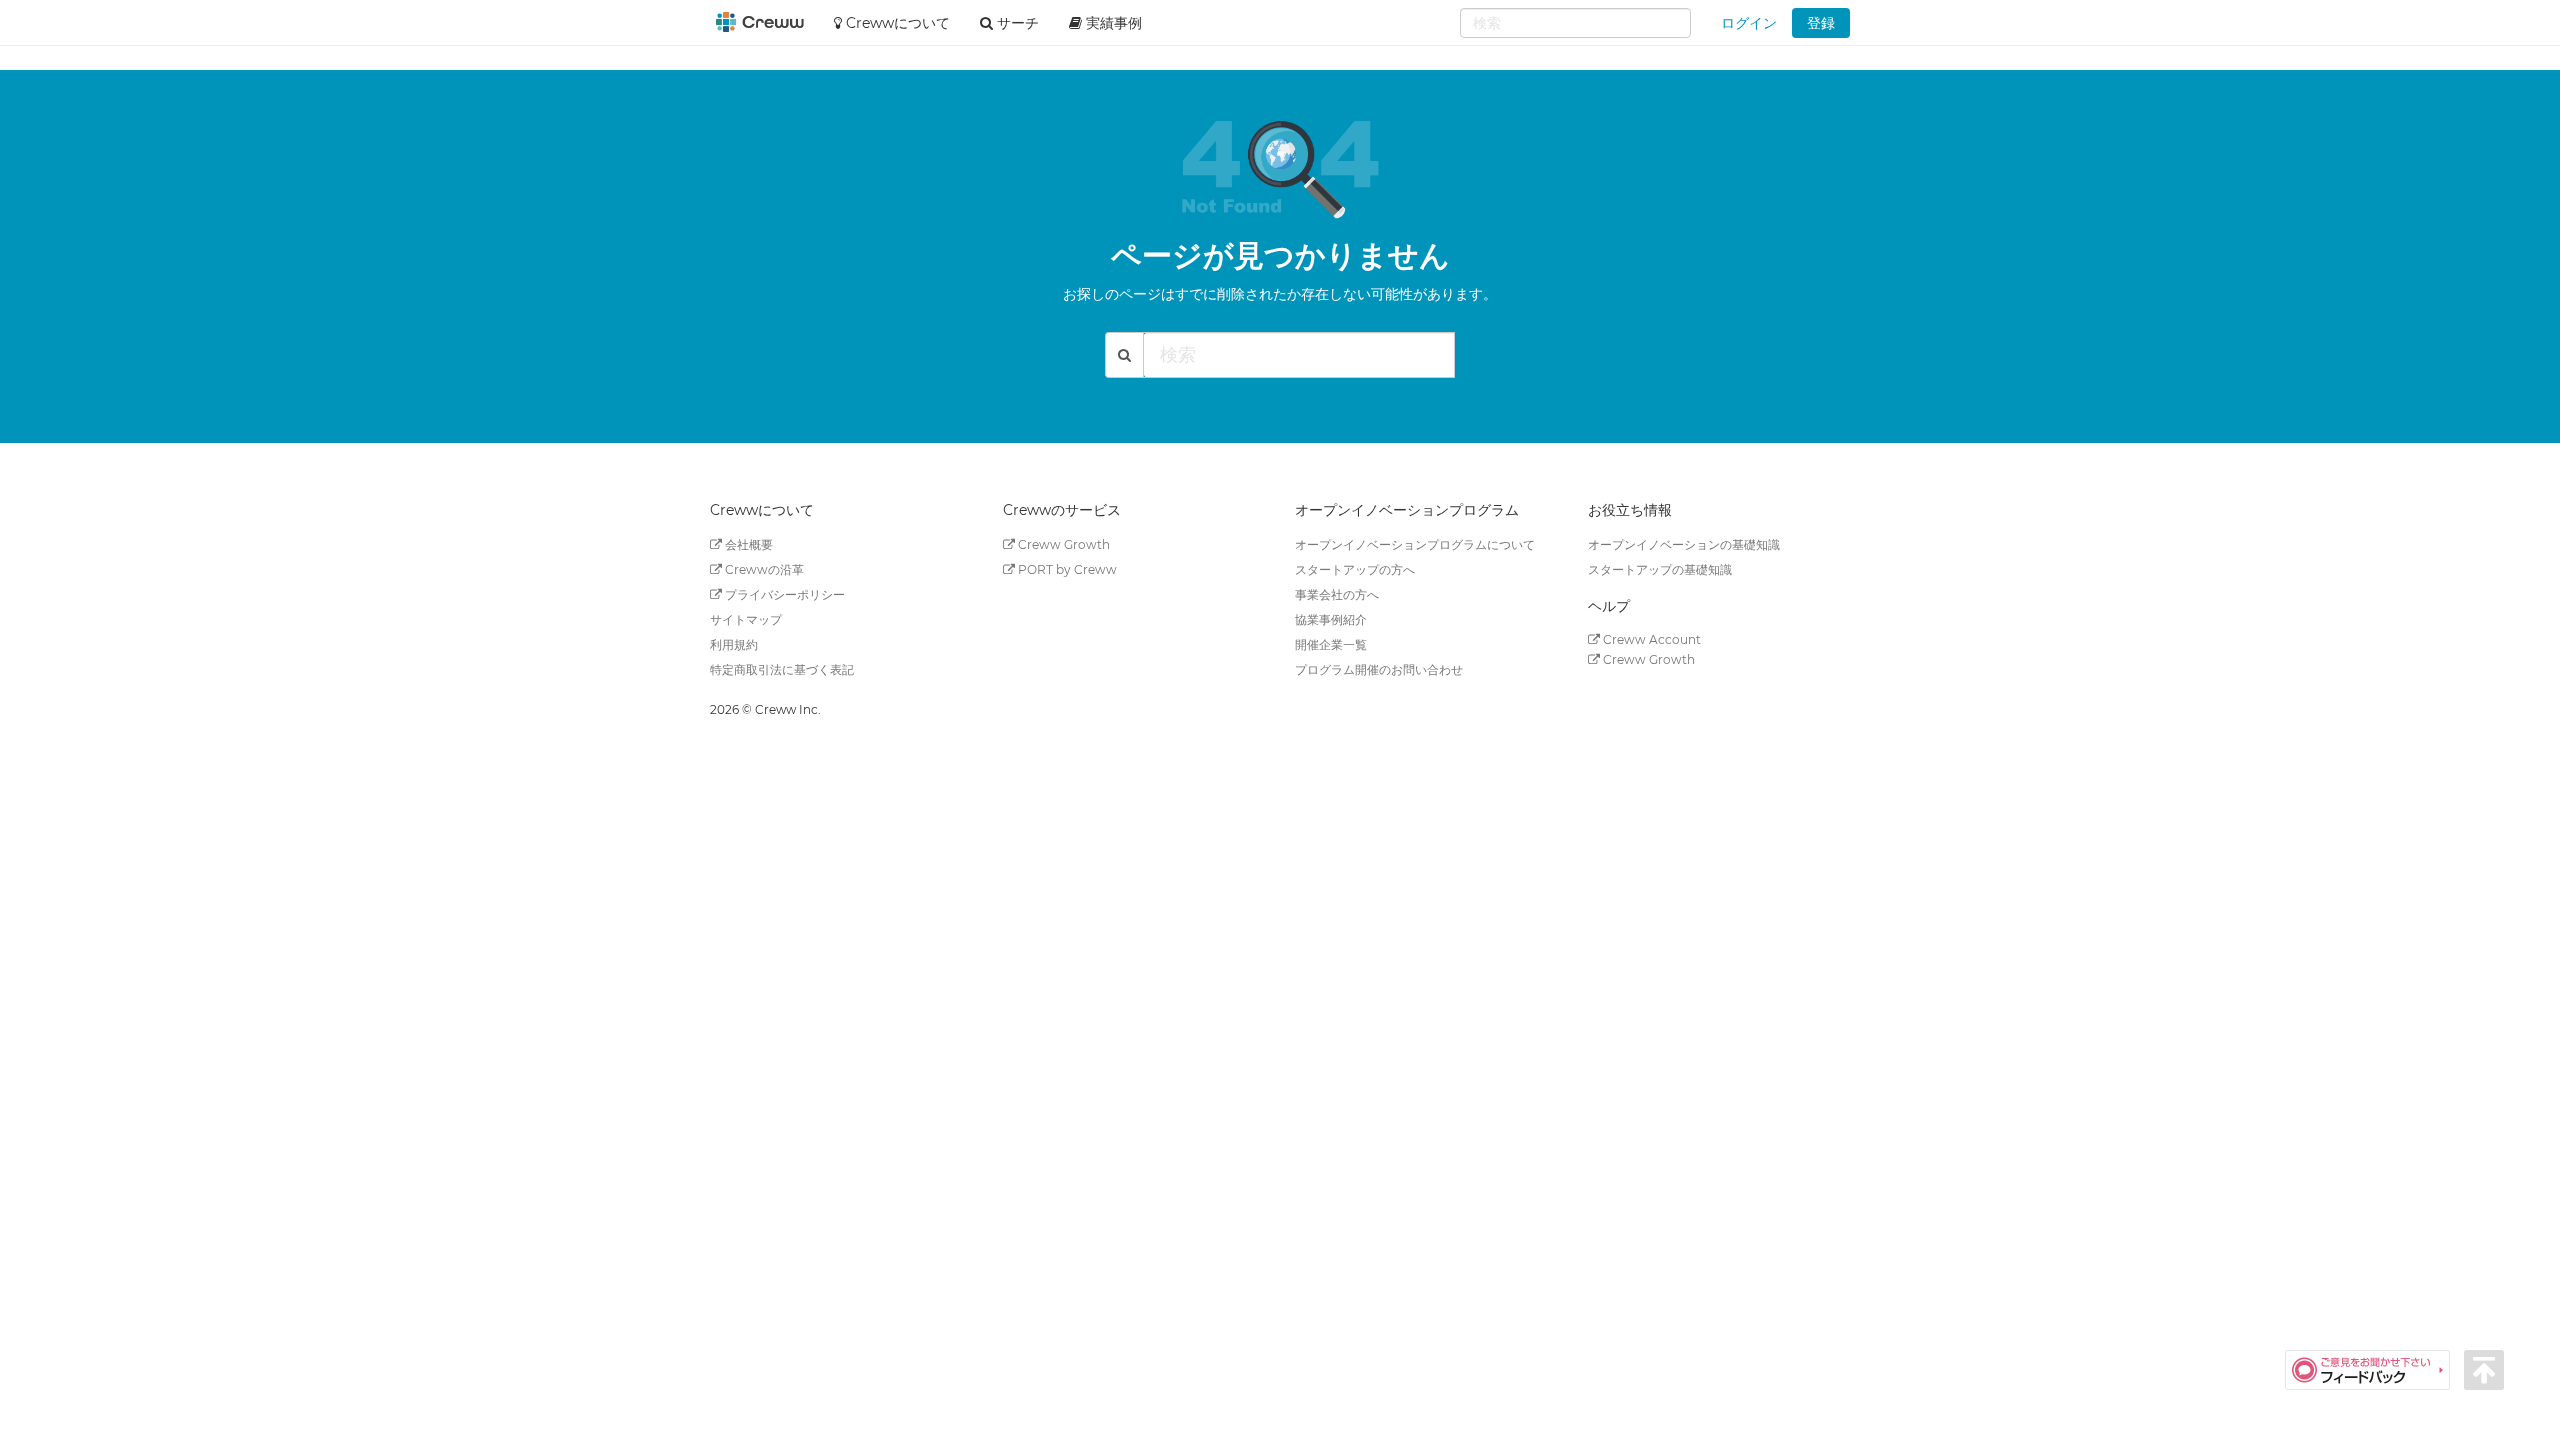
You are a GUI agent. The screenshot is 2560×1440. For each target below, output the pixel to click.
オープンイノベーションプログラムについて (1415, 544)
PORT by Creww (1066, 569)
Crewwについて (896, 23)
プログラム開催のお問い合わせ (1379, 669)
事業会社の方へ (1337, 594)
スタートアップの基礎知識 (1660, 569)
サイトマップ (746, 619)
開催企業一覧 (1331, 644)
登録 (1821, 23)
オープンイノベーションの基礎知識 (1684, 544)
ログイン (1749, 23)
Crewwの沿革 (763, 569)
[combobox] (1575, 23)
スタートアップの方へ (1355, 569)
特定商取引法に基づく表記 (782, 669)
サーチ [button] (1016, 23)
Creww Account (1650, 639)
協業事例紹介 (1331, 619)
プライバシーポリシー (783, 594)
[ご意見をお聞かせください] (2374, 1369)
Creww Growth (1062, 544)
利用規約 (734, 644)
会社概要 (747, 544)
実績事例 (1112, 23)
